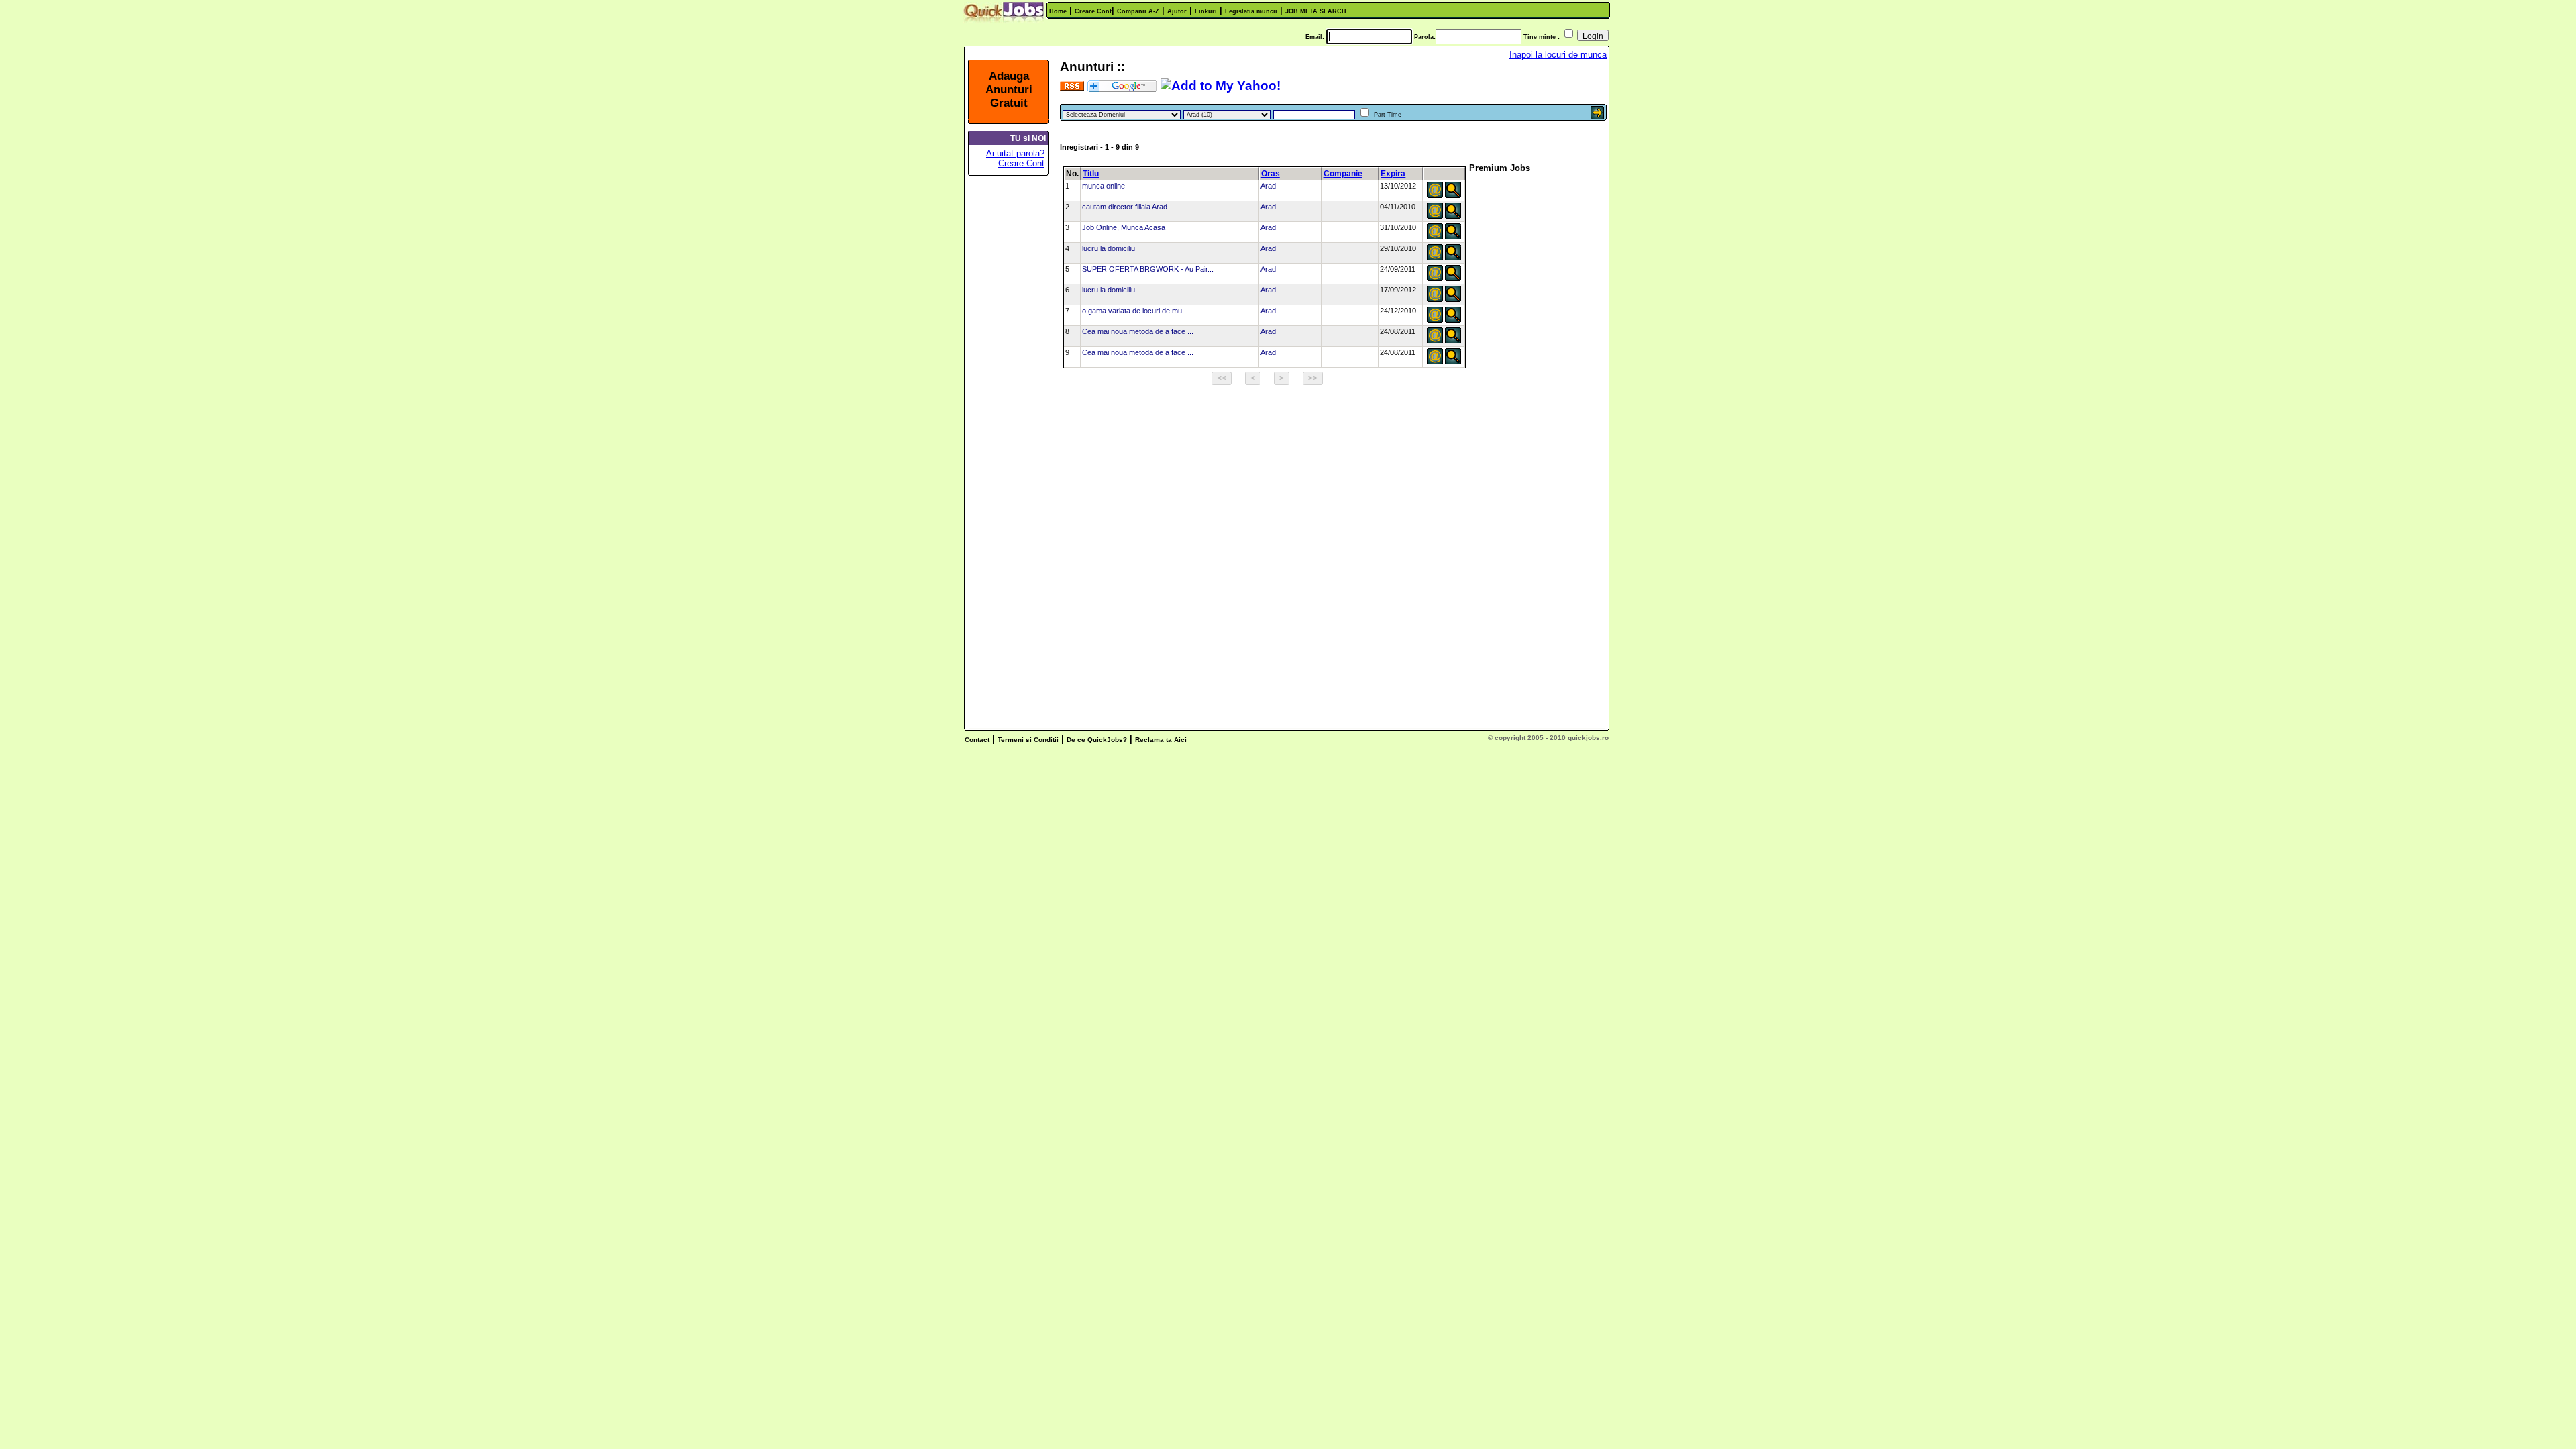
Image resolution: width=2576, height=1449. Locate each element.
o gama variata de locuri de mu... (1135, 311)
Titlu (1091, 174)
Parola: (1425, 37)
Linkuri (1206, 11)
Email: (1315, 37)
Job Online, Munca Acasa (1124, 227)
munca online (1104, 186)
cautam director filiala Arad (1125, 207)
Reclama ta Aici (1161, 740)
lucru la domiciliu (1109, 248)
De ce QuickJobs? (1097, 740)
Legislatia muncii (1251, 11)
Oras (1271, 174)
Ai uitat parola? (1015, 153)
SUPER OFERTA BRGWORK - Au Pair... (1148, 269)
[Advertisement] (1012, 384)
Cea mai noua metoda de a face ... (1138, 331)
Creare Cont (1093, 11)
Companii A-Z (1138, 11)
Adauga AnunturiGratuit (1009, 90)
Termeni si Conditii (1028, 740)
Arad (1268, 186)
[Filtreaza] (1597, 116)
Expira (1393, 174)
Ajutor (1177, 11)
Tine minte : (1542, 37)
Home (1058, 11)
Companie (1343, 174)
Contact (977, 740)
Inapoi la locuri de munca (1558, 55)
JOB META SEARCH (1316, 11)
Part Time (1388, 115)
